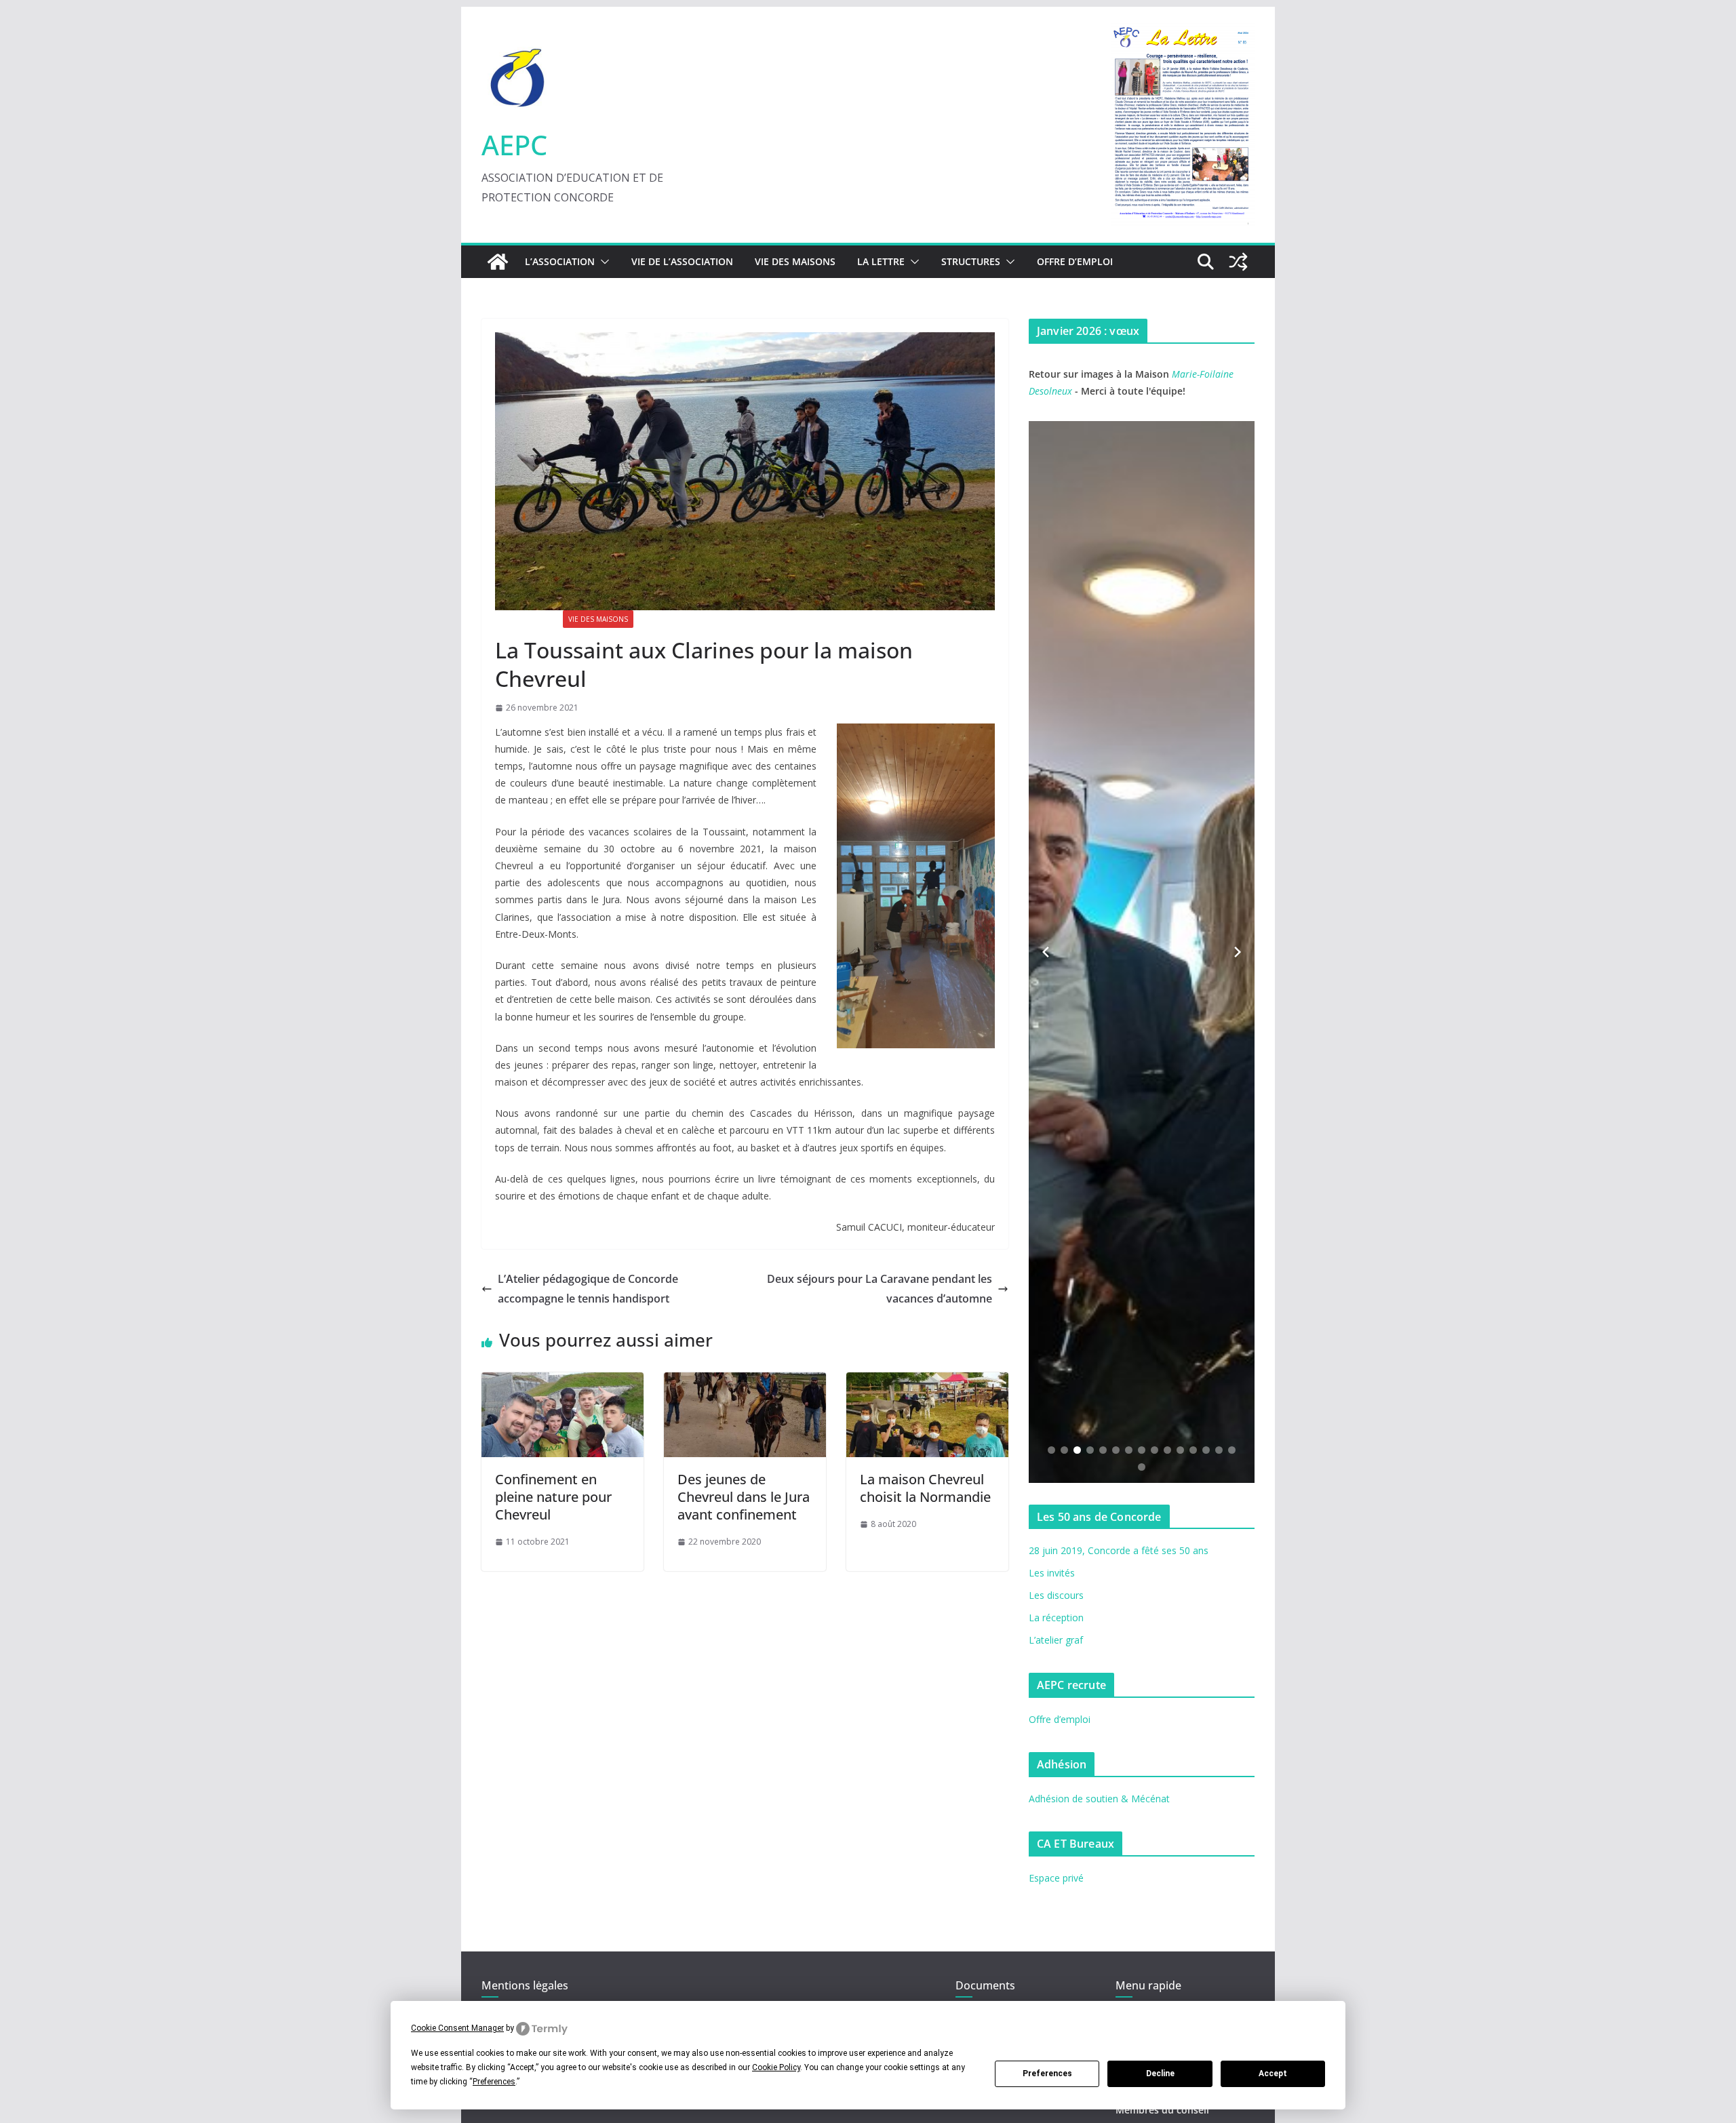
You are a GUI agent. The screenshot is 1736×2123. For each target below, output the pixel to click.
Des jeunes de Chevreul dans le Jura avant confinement (744, 1497)
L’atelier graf (1056, 1640)
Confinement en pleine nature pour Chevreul (553, 1497)
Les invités (1052, 1573)
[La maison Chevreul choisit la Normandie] (927, 1382)
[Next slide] (1238, 952)
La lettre (881, 261)
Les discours (1056, 1595)
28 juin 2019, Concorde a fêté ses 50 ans (1119, 1550)
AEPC (514, 145)
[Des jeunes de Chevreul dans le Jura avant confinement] (745, 1382)
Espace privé (1056, 1878)
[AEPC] (498, 262)
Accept (1273, 2074)
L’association (560, 261)
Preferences (1047, 2074)
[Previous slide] (1046, 952)
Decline (1160, 2074)
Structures (971, 261)
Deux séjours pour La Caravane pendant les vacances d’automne (880, 1289)
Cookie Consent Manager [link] (457, 2028)
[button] (602, 262)
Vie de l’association (682, 261)
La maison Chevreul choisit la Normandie (925, 1488)
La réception (1056, 1618)
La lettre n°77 (526, 619)
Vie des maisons (795, 261)
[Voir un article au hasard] (1238, 262)
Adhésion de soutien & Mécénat (1099, 1799)
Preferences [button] (494, 2082)
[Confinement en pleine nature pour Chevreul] (563, 1382)
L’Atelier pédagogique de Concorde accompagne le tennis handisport (588, 1289)
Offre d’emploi (1075, 261)
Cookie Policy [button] (776, 2067)
